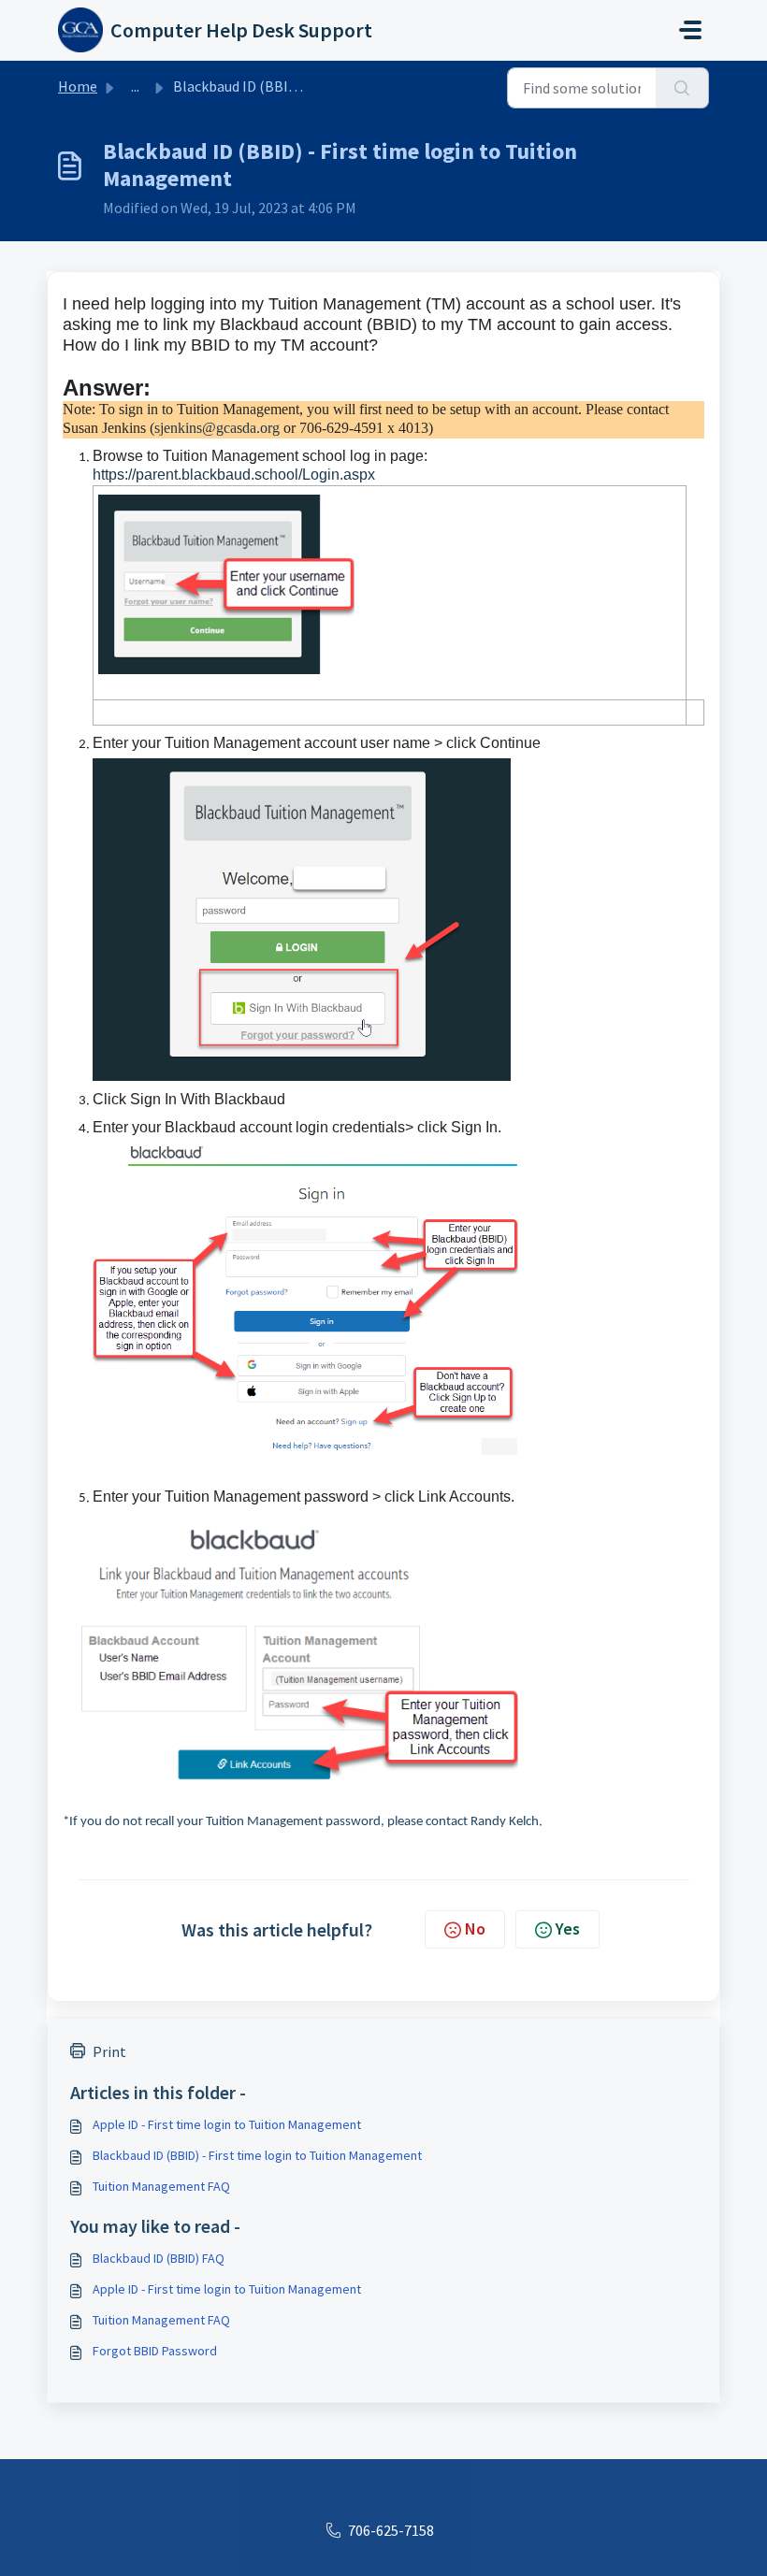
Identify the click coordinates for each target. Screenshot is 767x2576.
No (475, 1928)
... (135, 86)
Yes (568, 1928)
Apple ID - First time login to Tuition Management (227, 2124)
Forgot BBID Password (155, 2351)
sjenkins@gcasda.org (217, 428)
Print (109, 2051)
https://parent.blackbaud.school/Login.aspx (234, 475)
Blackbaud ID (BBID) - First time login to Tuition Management (257, 2155)
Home (78, 86)
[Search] (682, 88)
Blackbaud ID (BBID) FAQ (159, 2258)
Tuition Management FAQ (161, 2186)
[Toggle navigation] (690, 30)
